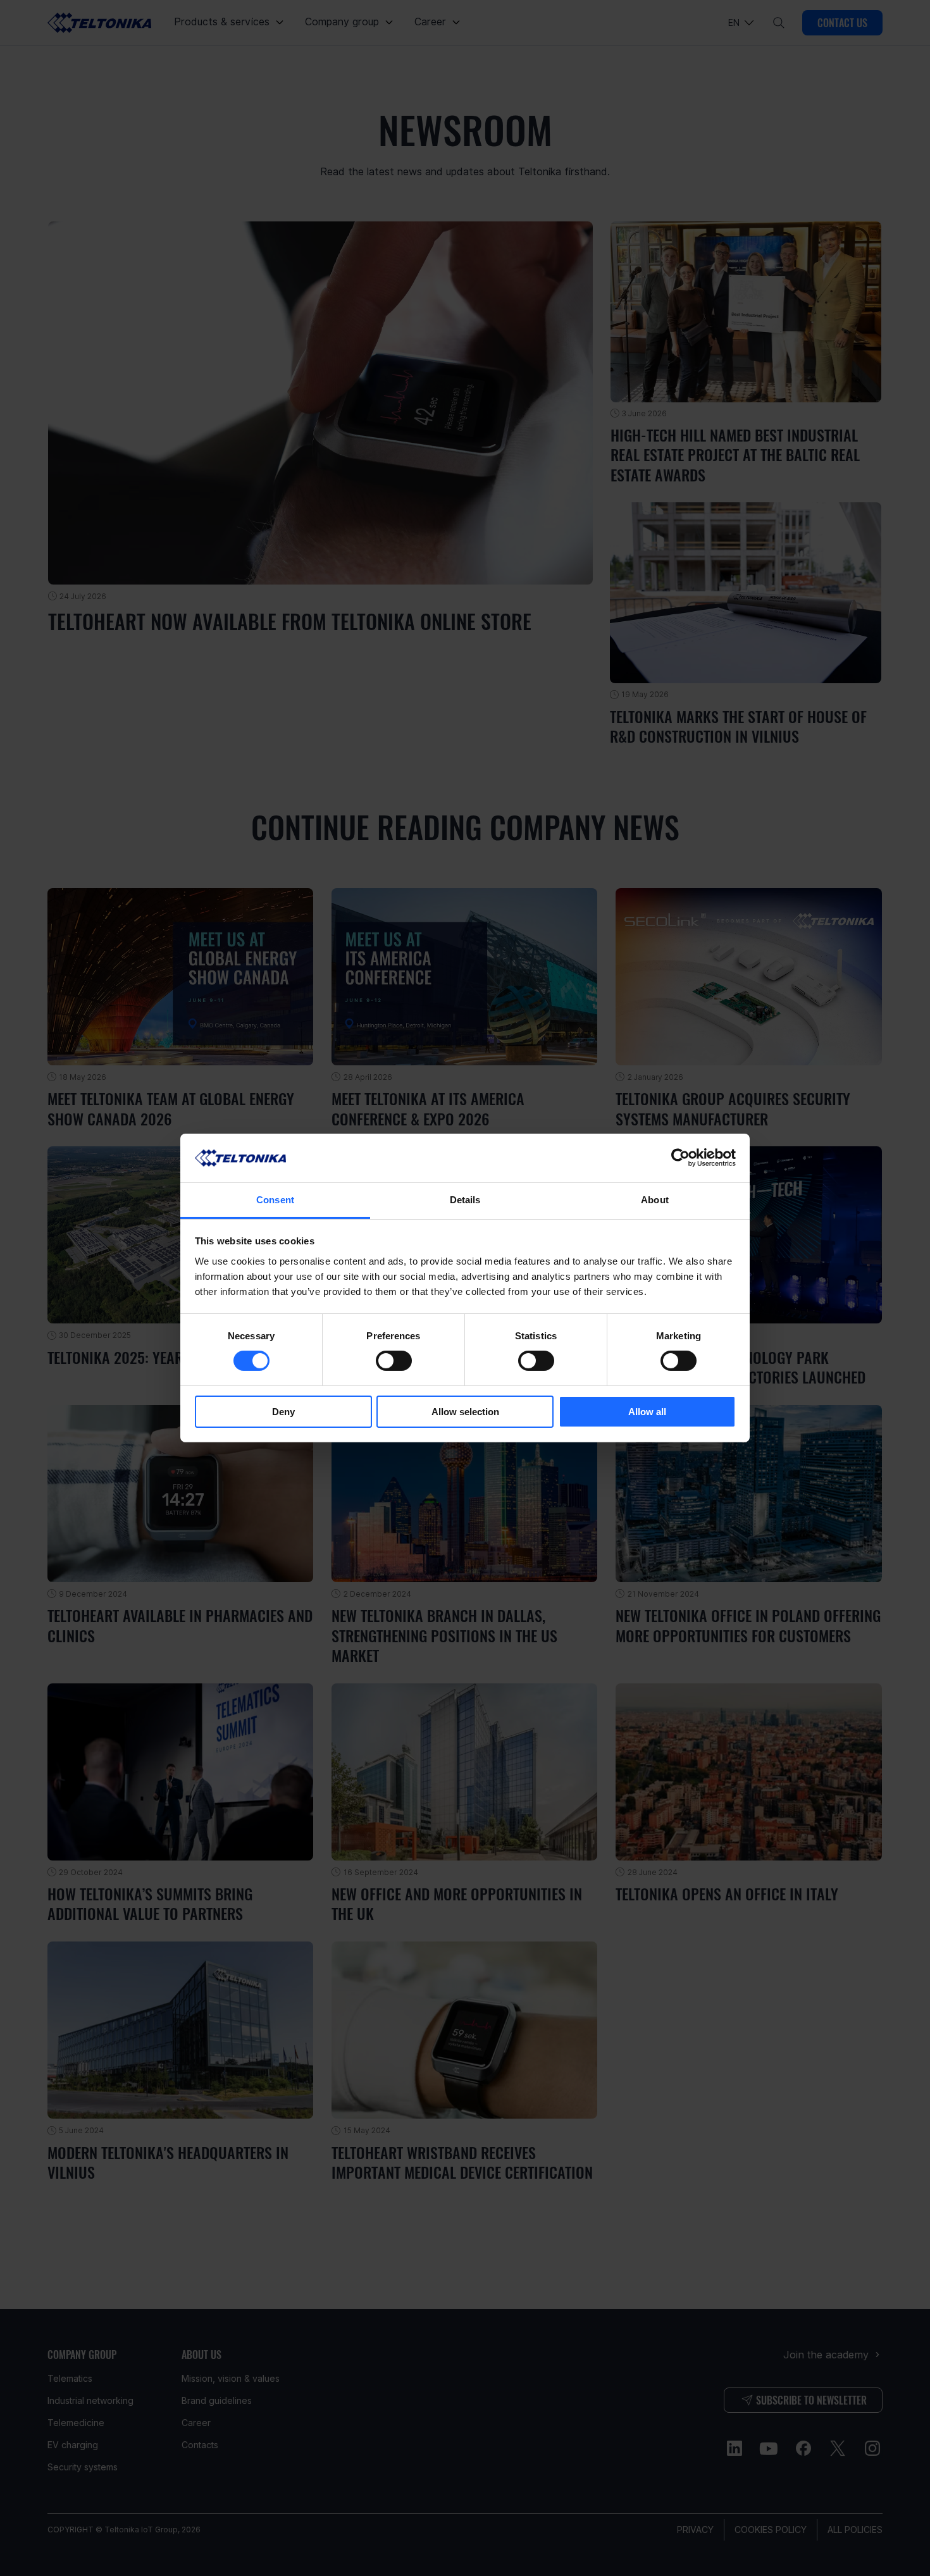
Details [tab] (465, 1200)
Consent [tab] (275, 1200)
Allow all (647, 1412)
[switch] (394, 1361)
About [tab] (655, 1200)
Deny (283, 1412)
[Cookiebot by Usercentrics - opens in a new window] (680, 1158)
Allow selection (465, 1412)
